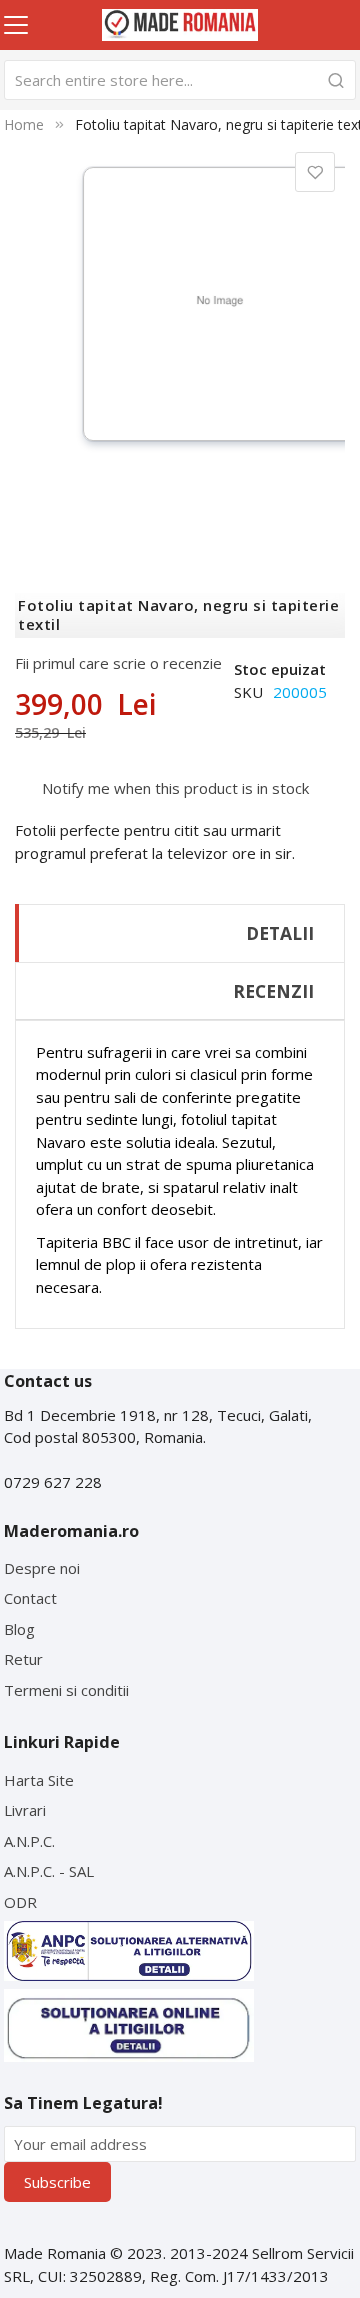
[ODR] (129, 2025)
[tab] (180, 932)
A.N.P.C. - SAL (49, 1871)
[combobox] (180, 80)
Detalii (280, 933)
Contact (30, 1598)
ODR (20, 1902)
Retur (23, 1659)
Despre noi (42, 1568)
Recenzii (273, 991)
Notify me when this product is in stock (175, 788)
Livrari (25, 1810)
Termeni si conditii (66, 1690)
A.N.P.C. (29, 1841)
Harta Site (39, 1780)
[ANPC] (129, 1951)
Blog (19, 1629)
